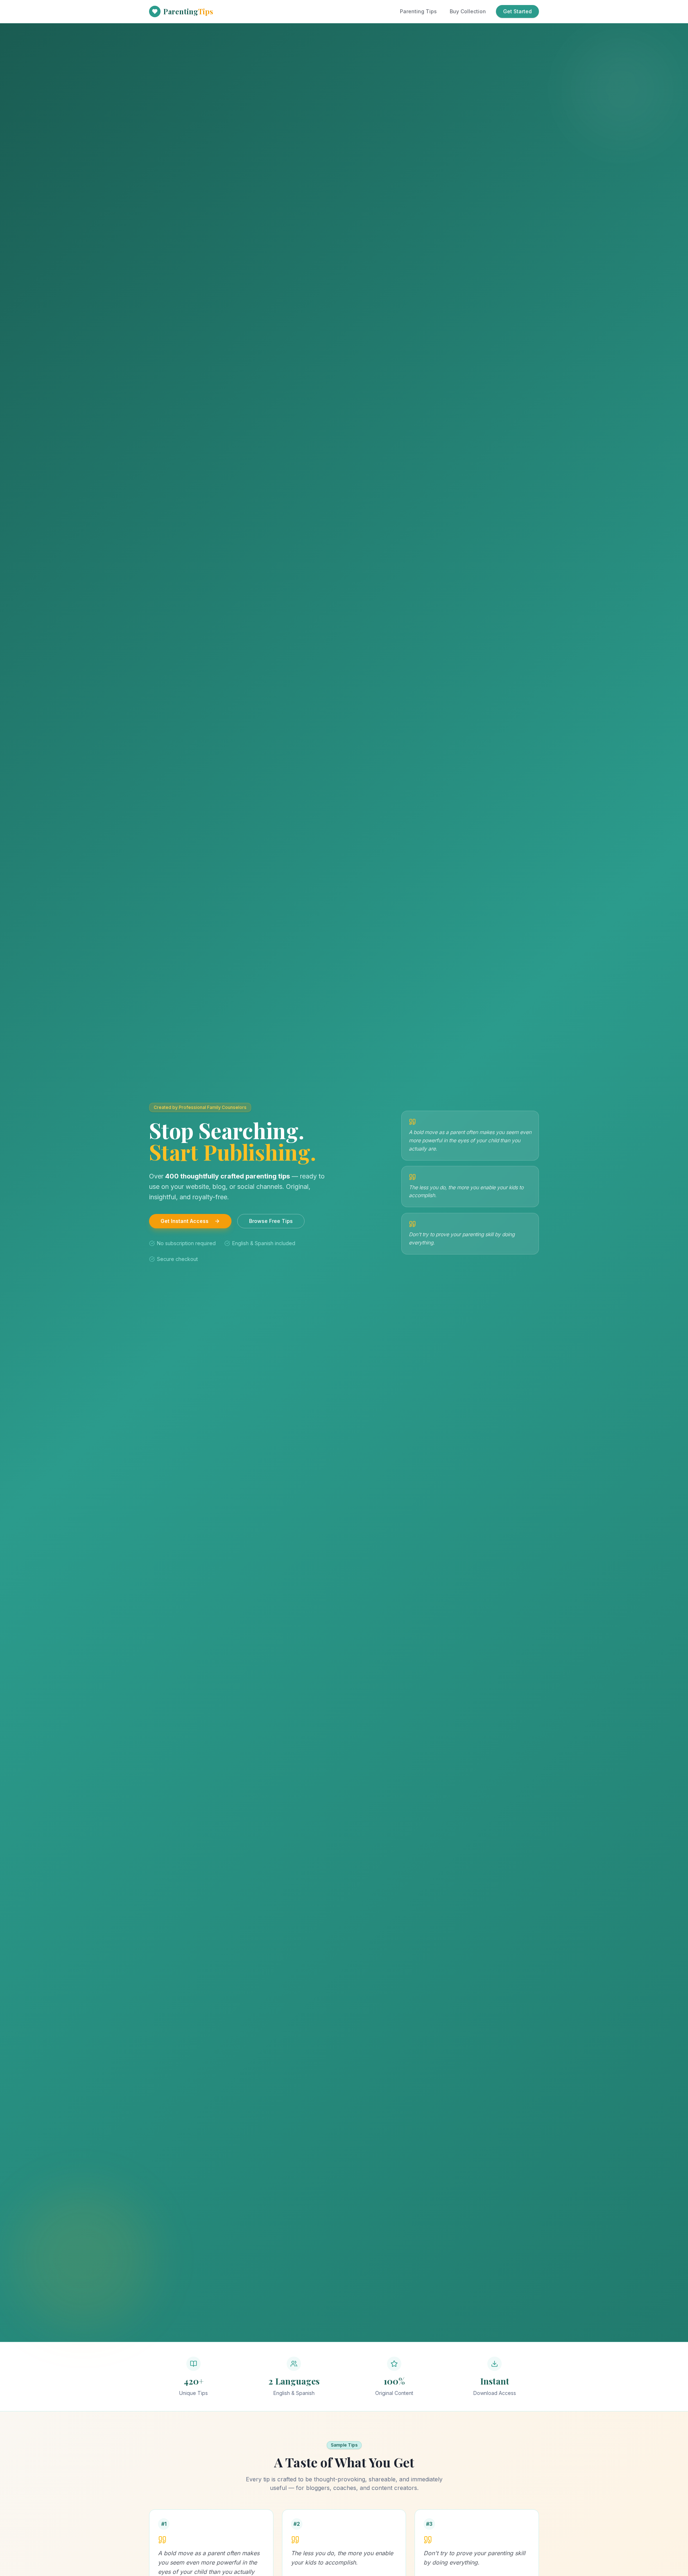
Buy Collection (468, 11)
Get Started (517, 11)
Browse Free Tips (271, 1221)
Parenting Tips (418, 11)
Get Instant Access (185, 1221)
